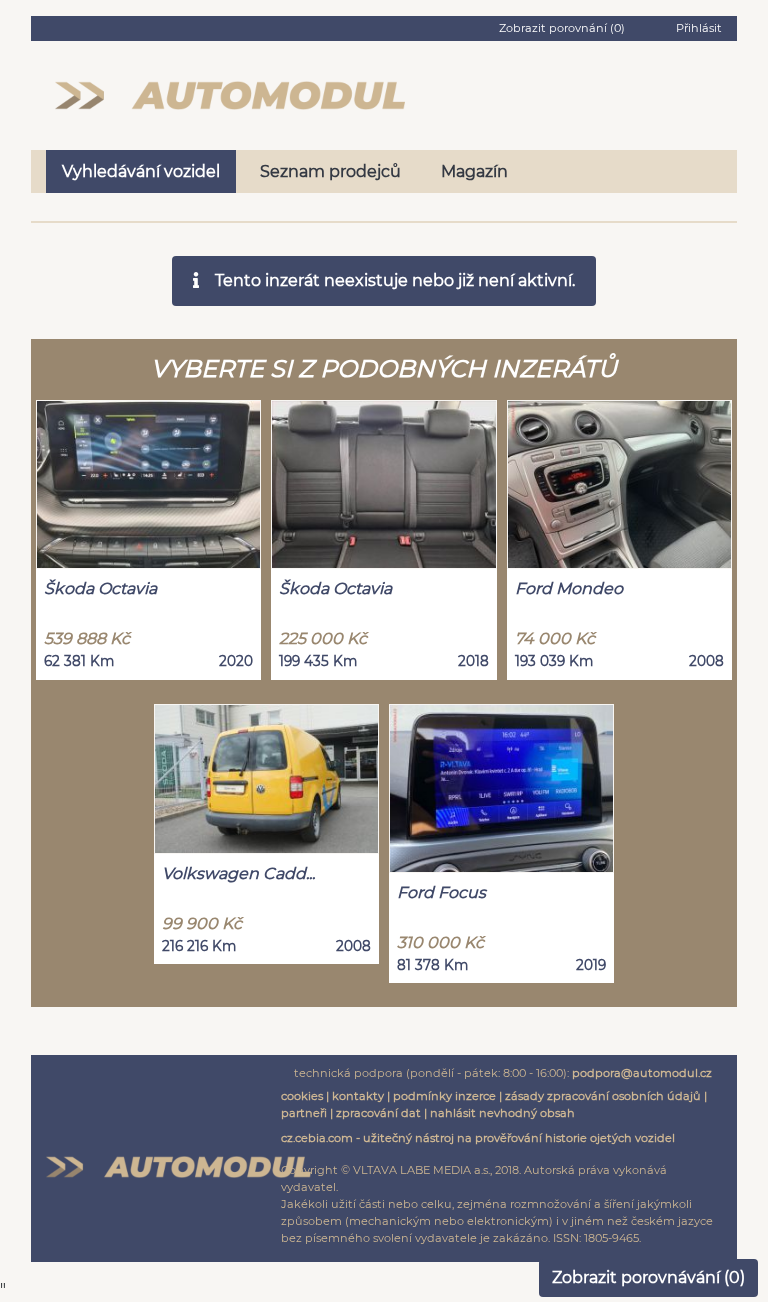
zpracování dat (378, 1113)
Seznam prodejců (330, 171)
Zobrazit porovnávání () (648, 1277)
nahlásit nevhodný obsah (502, 1113)
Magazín (474, 171)
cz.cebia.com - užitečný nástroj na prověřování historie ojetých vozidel (478, 1138)
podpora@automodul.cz (642, 1073)
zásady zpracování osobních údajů (603, 1096)
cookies (302, 1096)
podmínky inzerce (444, 1096)
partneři (304, 1113)
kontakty (358, 1096)
